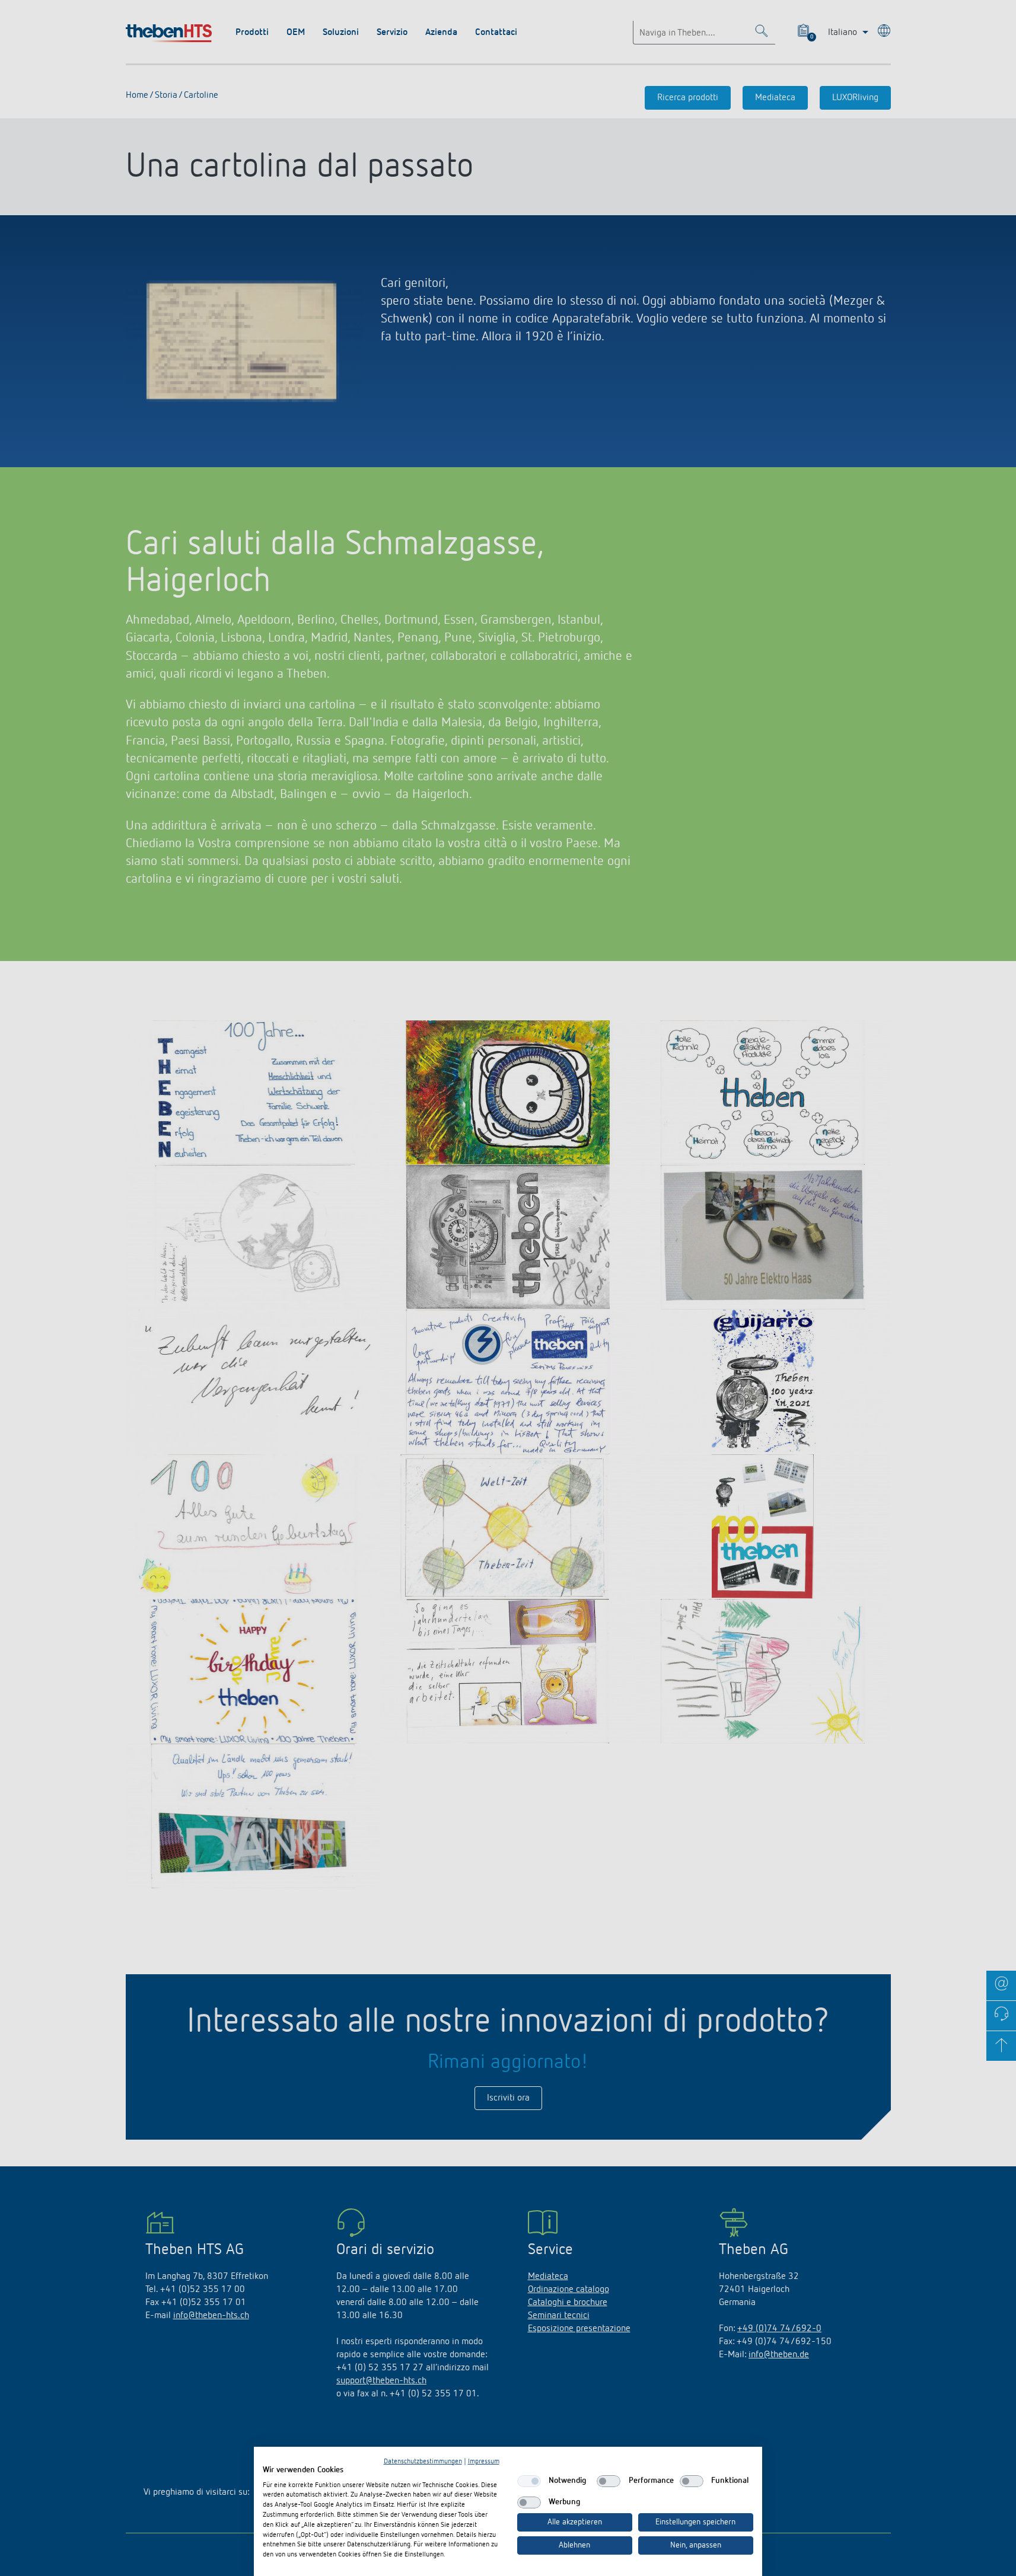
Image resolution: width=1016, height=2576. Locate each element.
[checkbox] (529, 2481)
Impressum (484, 2462)
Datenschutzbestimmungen (423, 2462)
